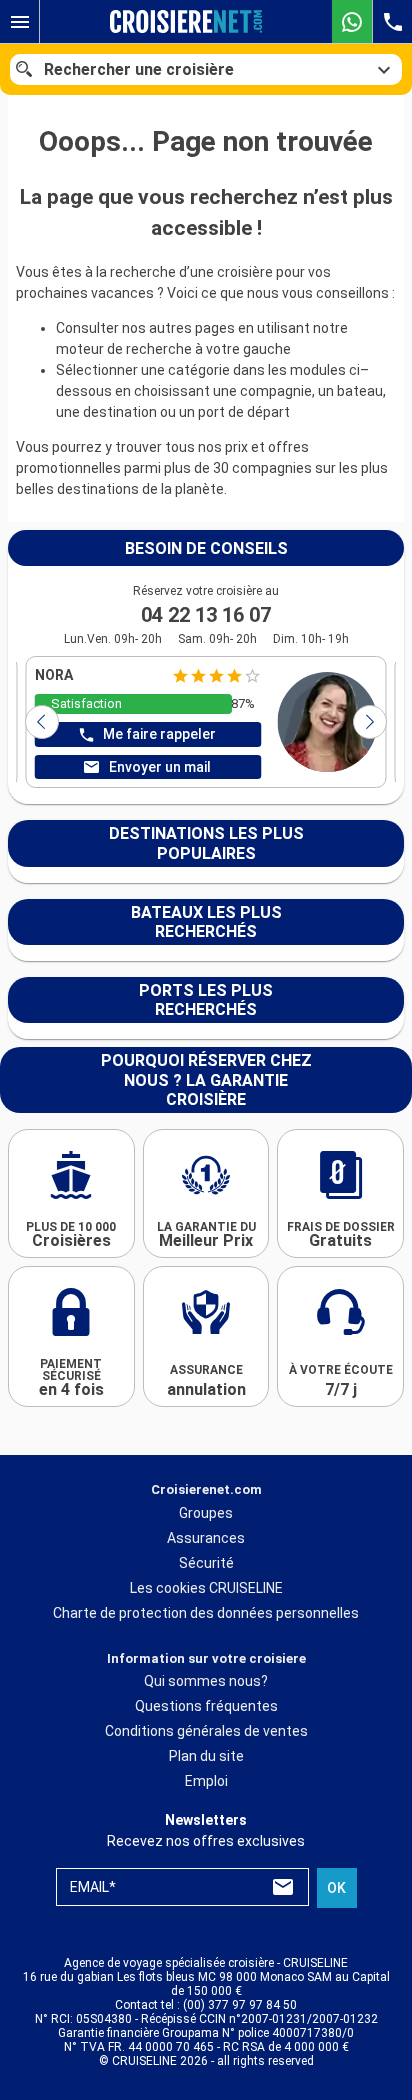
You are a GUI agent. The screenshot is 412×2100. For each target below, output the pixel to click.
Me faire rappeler (159, 734)
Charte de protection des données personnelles (206, 1613)
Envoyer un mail (160, 767)
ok (336, 1888)
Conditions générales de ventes (206, 1731)
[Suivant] (370, 722)
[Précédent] (42, 722)
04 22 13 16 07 (206, 615)
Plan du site (206, 1756)
